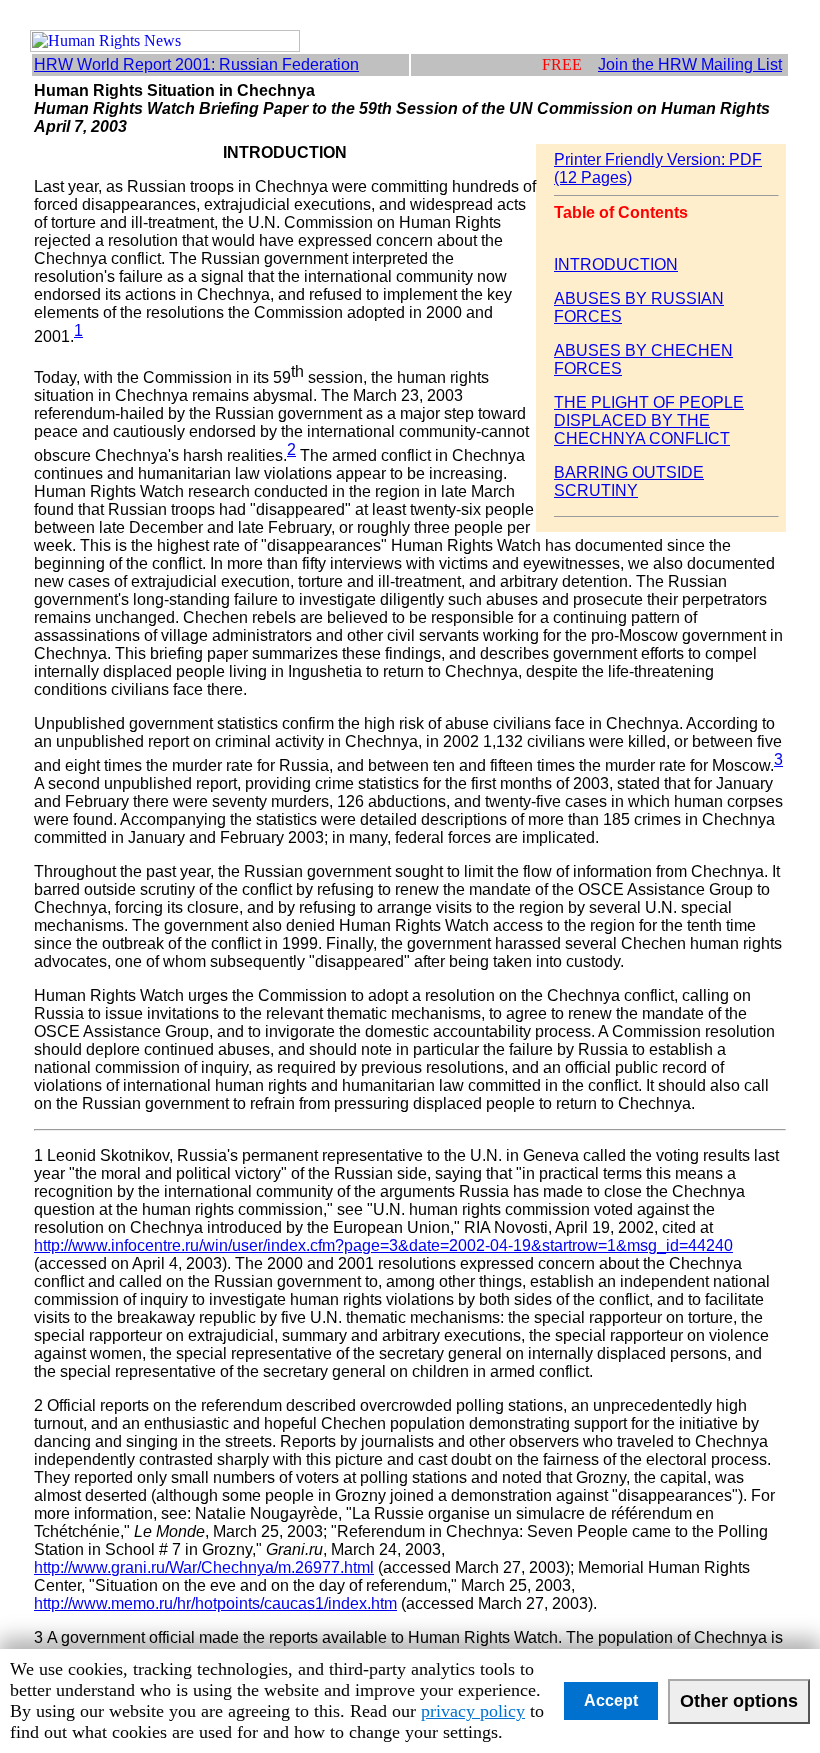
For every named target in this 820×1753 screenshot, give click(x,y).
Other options (739, 1701)
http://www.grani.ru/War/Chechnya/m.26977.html (204, 1567)
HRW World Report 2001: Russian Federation (196, 64)
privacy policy (473, 1711)
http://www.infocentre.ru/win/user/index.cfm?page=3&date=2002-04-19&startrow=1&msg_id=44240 (383, 1245)
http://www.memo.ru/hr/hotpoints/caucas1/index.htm (215, 1603)
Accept (611, 1700)
